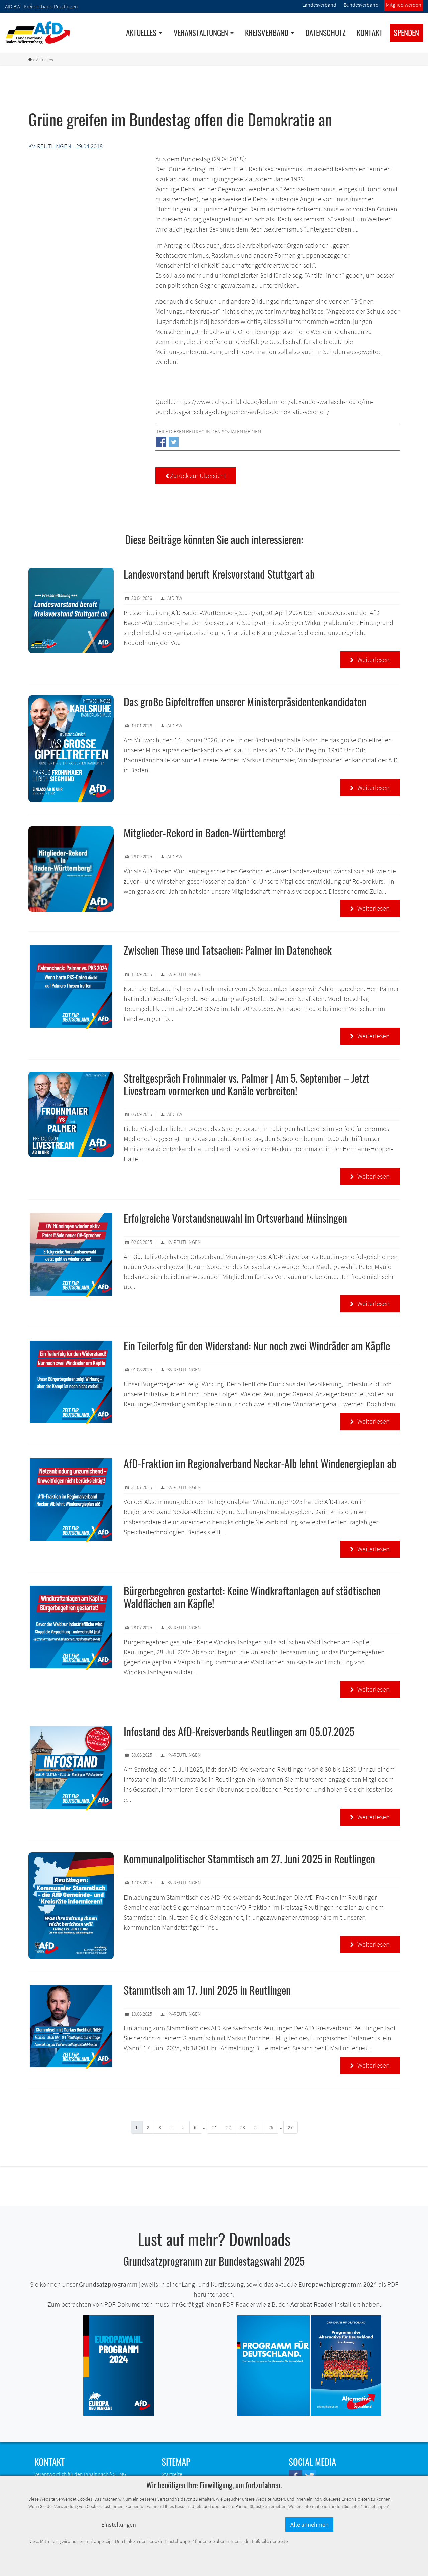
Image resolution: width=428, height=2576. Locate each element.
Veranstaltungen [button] (201, 33)
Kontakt (370, 33)
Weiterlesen (370, 660)
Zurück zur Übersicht (196, 476)
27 (290, 2127)
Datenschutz (326, 33)
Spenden (406, 33)
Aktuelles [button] (141, 33)
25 (271, 2127)
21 (215, 2127)
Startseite (172, 2474)
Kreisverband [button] (267, 33)
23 (243, 2127)
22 (229, 2127)
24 (257, 2127)
